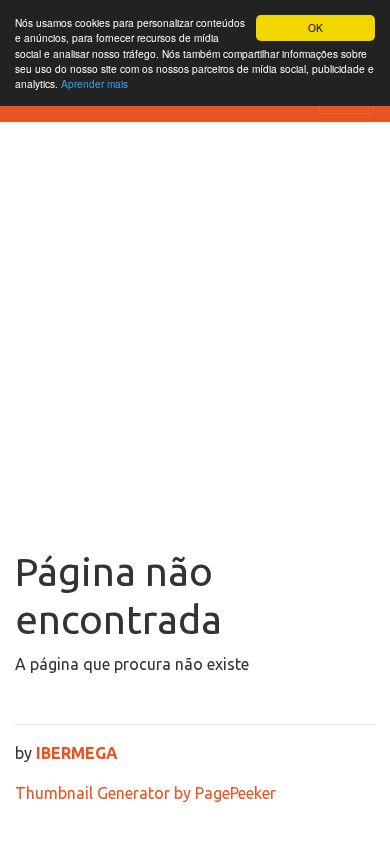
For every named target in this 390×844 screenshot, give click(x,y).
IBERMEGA (77, 753)
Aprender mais (94, 83)
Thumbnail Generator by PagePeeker (145, 793)
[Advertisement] (195, 343)
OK (315, 27)
